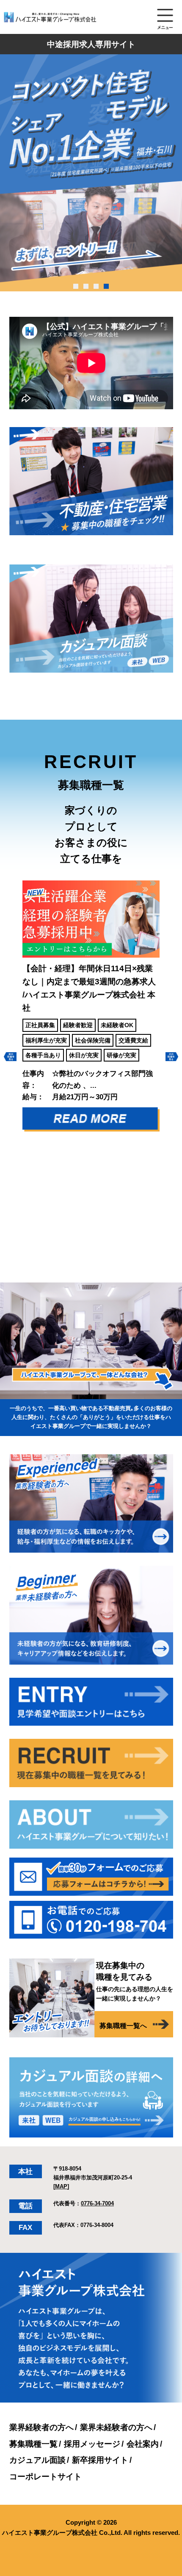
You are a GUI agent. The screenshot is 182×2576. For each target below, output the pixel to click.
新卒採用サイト (100, 2460)
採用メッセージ (92, 2444)
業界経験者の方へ (41, 2427)
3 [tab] (96, 286)
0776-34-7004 (97, 2203)
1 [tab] (76, 286)
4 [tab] (106, 286)
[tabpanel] (91, 173)
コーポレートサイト (45, 2476)
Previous (10, 1057)
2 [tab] (86, 286)
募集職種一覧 (33, 2444)
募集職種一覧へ (123, 2026)
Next (172, 1057)
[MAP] (61, 2186)
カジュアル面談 (37, 2460)
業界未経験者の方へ (116, 2427)
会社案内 (143, 2444)
